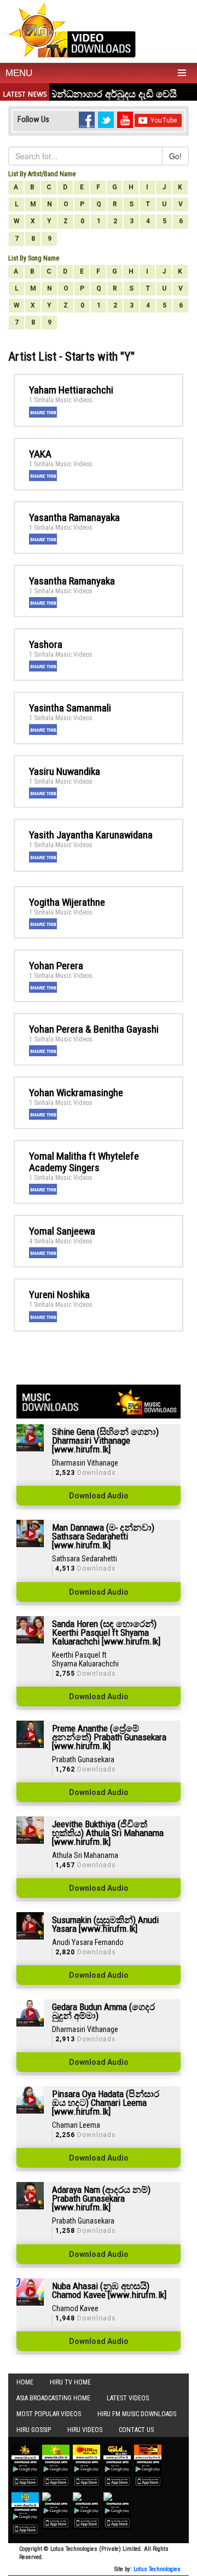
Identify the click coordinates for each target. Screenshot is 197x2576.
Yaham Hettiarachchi (71, 390)
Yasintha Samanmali (70, 708)
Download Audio (99, 1496)
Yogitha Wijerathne (67, 902)
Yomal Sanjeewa (62, 1231)
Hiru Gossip (34, 2430)
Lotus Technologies (157, 2569)
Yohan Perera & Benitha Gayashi (94, 1029)
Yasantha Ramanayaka (74, 517)
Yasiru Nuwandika (65, 771)
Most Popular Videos (49, 2414)
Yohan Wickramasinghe (76, 1093)
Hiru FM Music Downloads (137, 2414)
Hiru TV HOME (70, 2382)
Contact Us (136, 2430)
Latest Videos (128, 2398)
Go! (175, 156)
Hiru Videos (85, 2430)
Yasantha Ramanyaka (72, 581)
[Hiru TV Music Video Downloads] (72, 30)
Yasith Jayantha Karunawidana (91, 835)
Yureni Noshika (59, 1295)
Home (25, 2382)
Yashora (46, 644)
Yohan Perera (56, 966)
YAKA (40, 454)
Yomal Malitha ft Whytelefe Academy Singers (84, 1162)
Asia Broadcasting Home (53, 2398)
